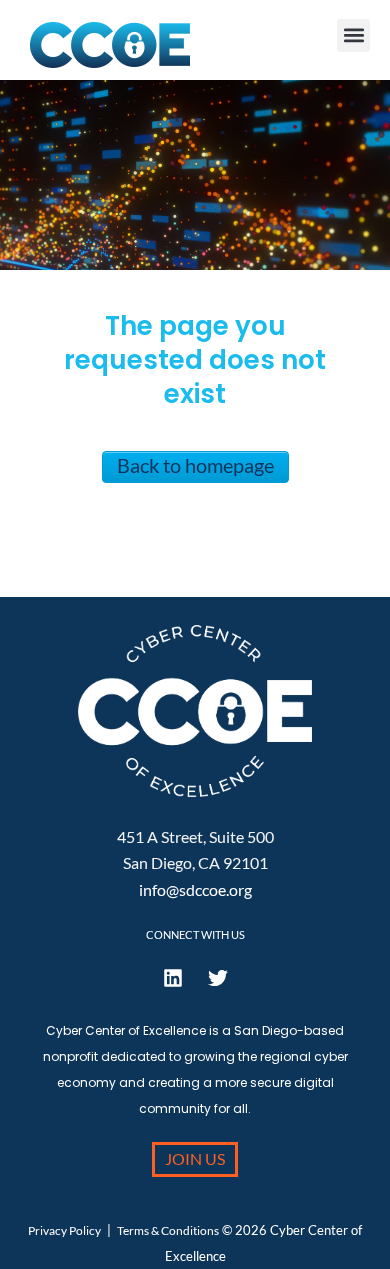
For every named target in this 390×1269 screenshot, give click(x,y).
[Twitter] (218, 978)
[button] (353, 35)
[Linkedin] (173, 978)
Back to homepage (195, 465)
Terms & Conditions (168, 1230)
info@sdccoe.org (195, 889)
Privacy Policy (64, 1230)
